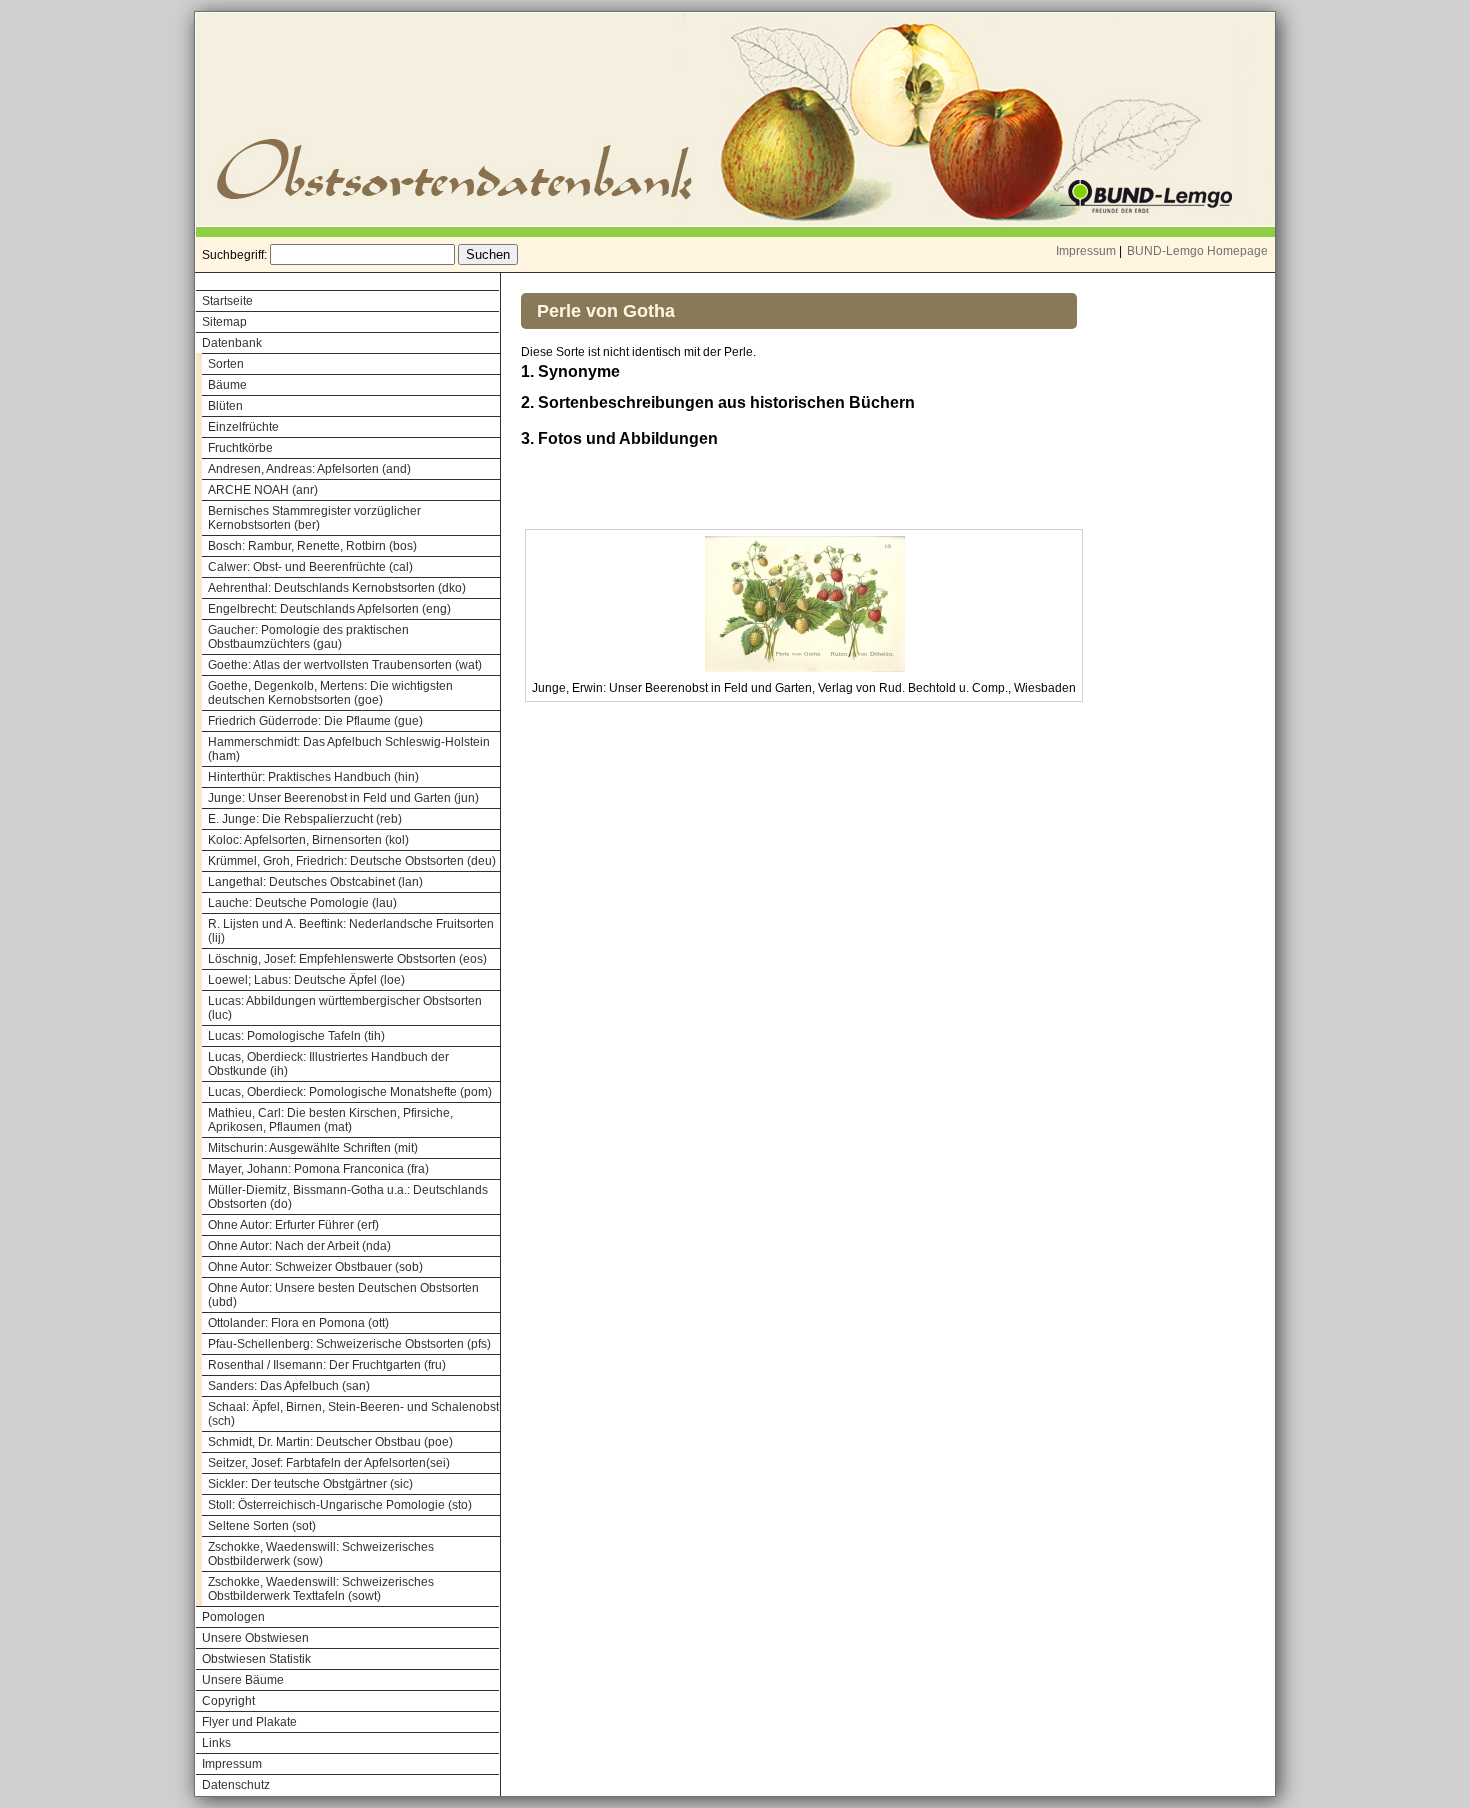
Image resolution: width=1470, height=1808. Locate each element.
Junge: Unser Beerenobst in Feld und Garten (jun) (343, 798)
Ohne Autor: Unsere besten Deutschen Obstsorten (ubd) (343, 1295)
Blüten (225, 406)
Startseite (227, 301)
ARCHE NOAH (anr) (263, 490)
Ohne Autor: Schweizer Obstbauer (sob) (315, 1267)
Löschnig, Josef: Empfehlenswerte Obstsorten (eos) (347, 959)
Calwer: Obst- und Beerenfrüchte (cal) (310, 567)
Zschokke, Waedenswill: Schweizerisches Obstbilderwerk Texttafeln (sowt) (321, 1589)
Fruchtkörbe (240, 448)
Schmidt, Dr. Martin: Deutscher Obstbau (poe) (330, 1442)
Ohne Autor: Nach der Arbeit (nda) (299, 1246)
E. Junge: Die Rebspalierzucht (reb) (305, 819)
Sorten (226, 364)
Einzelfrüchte (243, 427)
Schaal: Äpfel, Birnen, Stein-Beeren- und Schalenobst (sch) (353, 1414)
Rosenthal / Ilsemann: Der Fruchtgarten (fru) (327, 1365)
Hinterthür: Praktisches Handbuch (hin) (313, 777)
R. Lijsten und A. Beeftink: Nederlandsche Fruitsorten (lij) (351, 931)
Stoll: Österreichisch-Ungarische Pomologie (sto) (340, 1505)
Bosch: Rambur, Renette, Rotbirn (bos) (312, 546)
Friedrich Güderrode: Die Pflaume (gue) (315, 721)
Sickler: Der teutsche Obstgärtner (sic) (310, 1484)
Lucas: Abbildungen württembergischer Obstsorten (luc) (345, 1008)
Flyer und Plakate (249, 1722)
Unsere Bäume (243, 1680)
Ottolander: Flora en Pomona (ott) (298, 1323)
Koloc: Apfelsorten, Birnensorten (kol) (308, 840)
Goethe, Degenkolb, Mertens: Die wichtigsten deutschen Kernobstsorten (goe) (330, 693)
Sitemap (224, 322)
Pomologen (233, 1617)
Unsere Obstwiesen (255, 1638)
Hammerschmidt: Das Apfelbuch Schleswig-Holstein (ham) (349, 749)
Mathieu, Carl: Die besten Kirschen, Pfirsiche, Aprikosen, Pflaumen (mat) (330, 1120)
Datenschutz (236, 1785)
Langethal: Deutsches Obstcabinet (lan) (315, 882)
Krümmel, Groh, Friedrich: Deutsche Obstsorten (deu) (352, 861)
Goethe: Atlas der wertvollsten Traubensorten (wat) (345, 665)
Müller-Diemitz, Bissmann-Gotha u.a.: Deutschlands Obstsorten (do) (348, 1197)
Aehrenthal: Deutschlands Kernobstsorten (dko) (337, 588)
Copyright (228, 1701)
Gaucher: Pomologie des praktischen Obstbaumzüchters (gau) (308, 637)
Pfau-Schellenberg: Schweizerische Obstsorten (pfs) (349, 1344)
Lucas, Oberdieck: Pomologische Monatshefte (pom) (350, 1092)
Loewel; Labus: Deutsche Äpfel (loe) (306, 980)
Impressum (1086, 251)
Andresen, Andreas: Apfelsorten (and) (309, 469)
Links (216, 1743)
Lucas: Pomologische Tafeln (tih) (296, 1036)
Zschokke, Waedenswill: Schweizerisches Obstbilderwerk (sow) (321, 1554)
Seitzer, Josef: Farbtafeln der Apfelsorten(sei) (329, 1463)
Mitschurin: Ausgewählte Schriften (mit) (313, 1148)
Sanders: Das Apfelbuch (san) (289, 1386)
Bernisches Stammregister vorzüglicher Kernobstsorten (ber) (314, 518)
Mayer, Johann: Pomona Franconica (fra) (318, 1169)
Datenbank (232, 343)
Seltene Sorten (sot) (262, 1526)
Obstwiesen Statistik (256, 1659)
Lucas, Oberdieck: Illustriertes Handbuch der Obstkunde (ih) (328, 1064)
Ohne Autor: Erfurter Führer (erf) (293, 1225)
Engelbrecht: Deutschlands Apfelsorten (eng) (329, 609)
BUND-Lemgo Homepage (1197, 251)
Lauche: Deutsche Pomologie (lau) (302, 903)
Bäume (227, 385)
